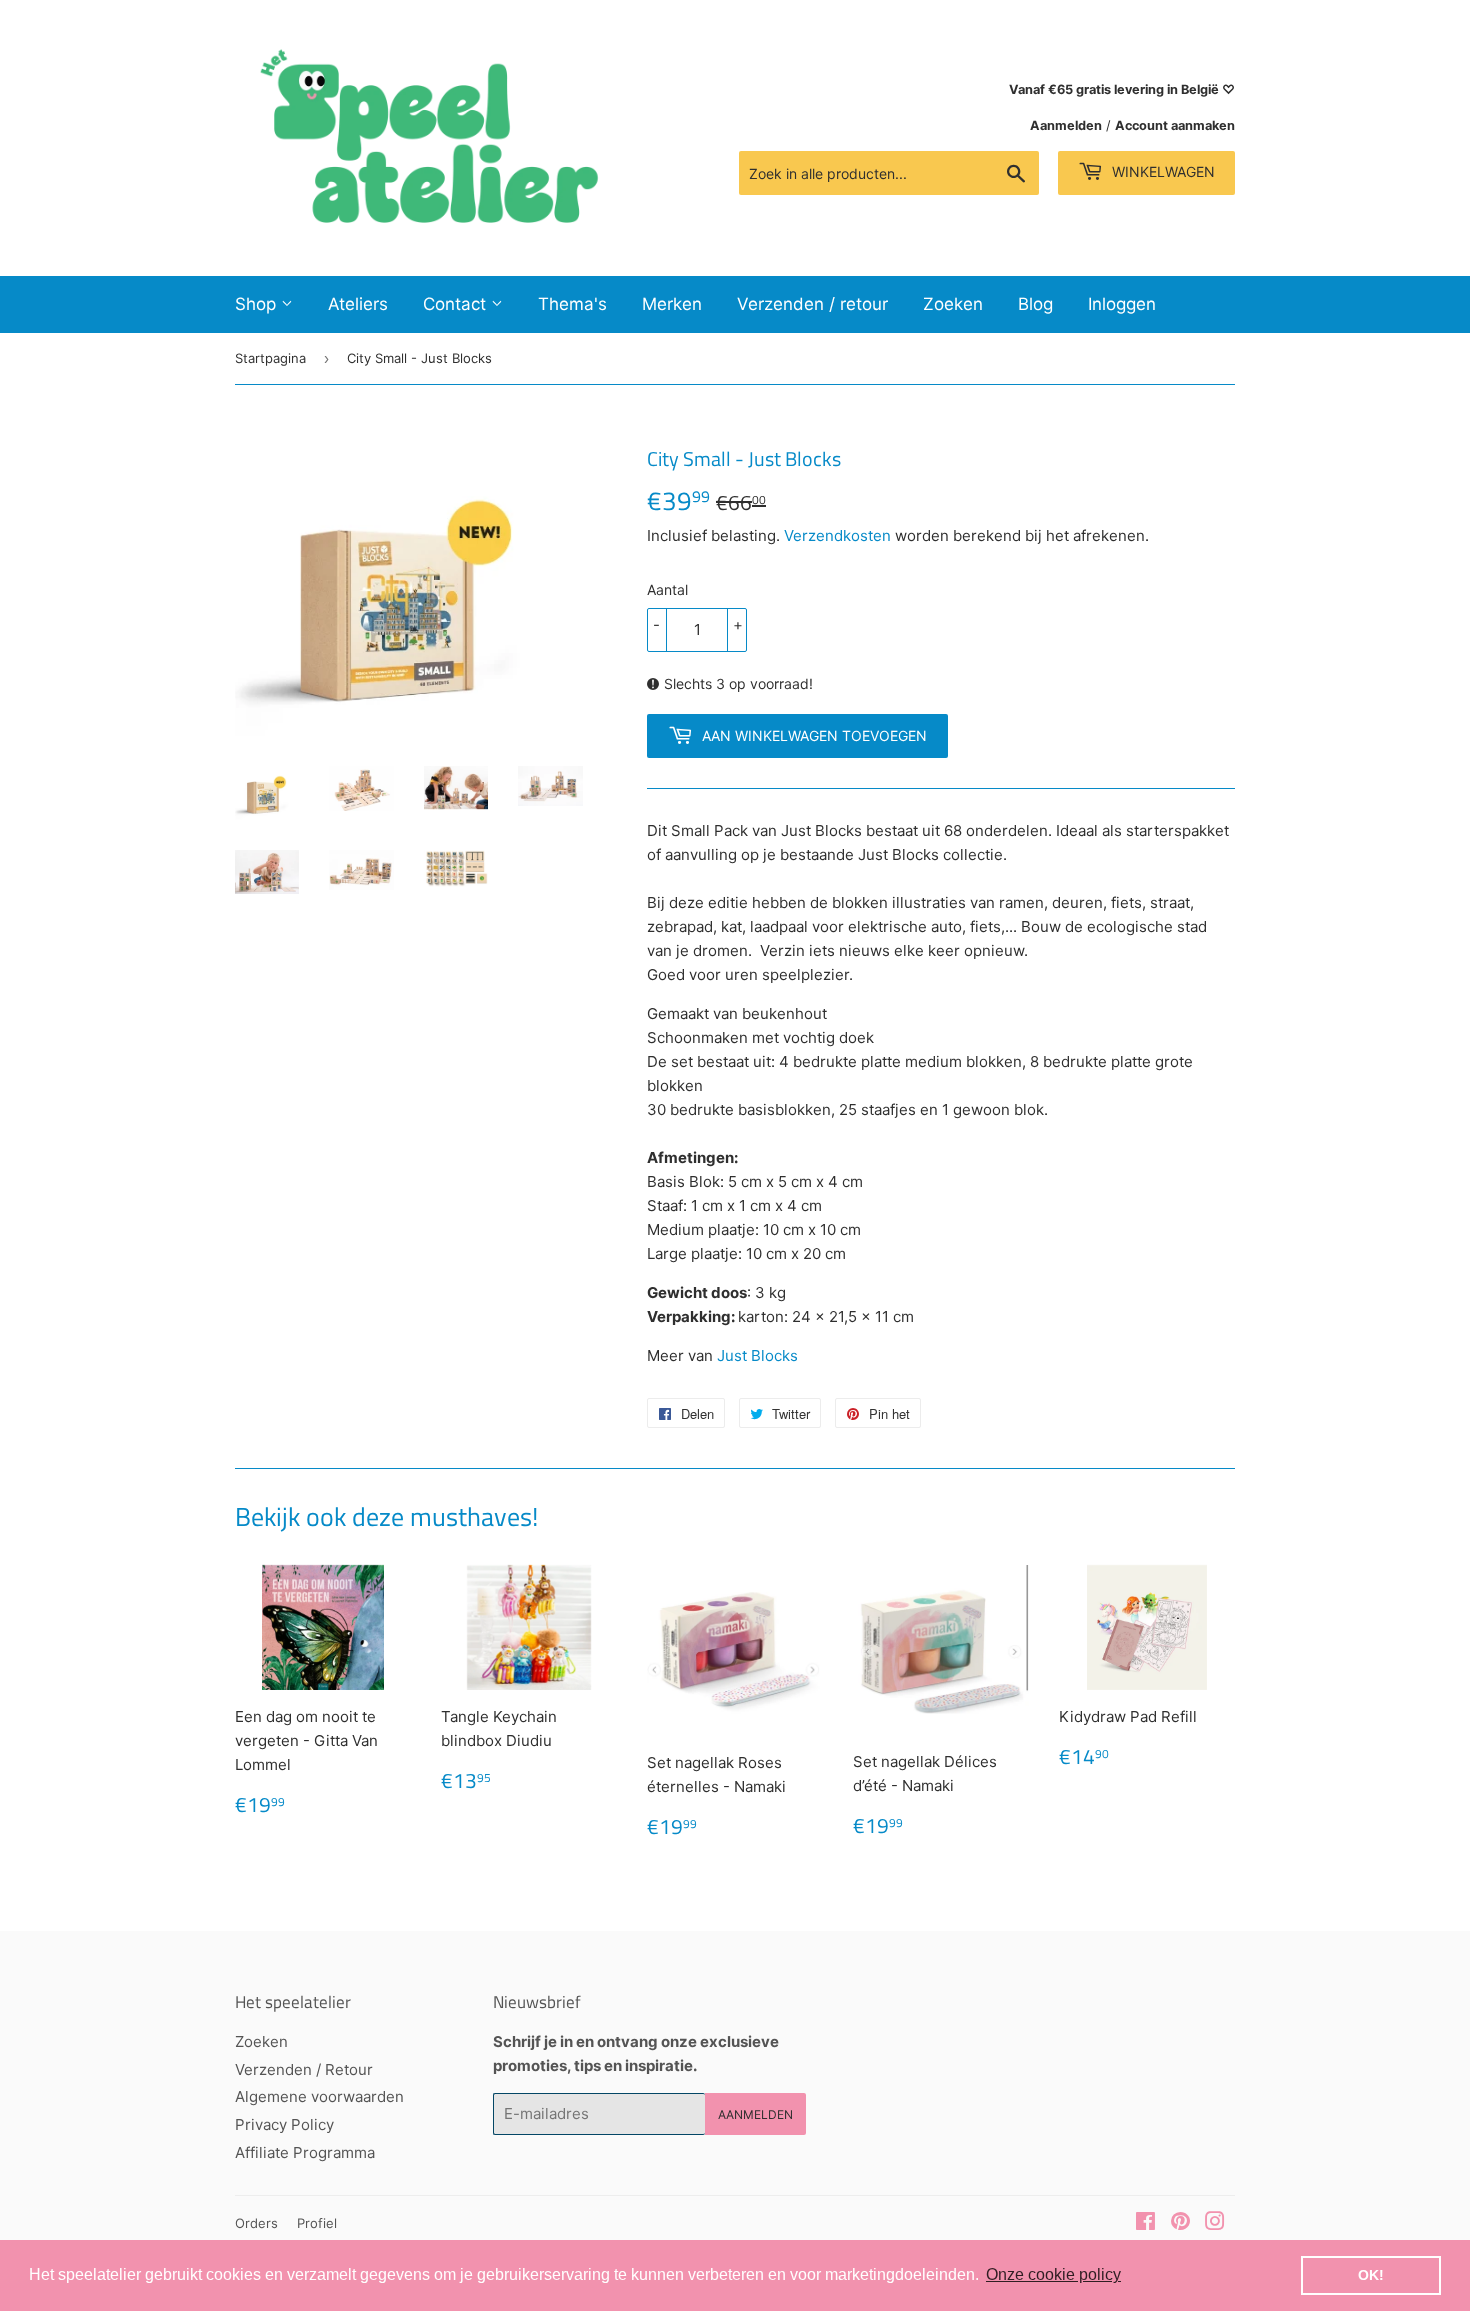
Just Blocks (757, 1355)
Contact (457, 304)
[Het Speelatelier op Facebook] (1145, 2223)
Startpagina (270, 358)
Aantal (667, 589)
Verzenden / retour (812, 304)
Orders (256, 2223)
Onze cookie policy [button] (1053, 2274)
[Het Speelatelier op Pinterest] (1180, 2223)
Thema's (572, 304)
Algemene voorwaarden (319, 2096)
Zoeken (953, 304)
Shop (258, 304)
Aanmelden (1066, 125)
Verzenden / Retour (304, 2069)
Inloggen (1122, 304)
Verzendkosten (837, 535)
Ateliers (358, 304)
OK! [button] (1371, 2275)
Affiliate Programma (305, 2152)
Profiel (317, 2223)
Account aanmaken (1175, 125)
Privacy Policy (284, 2124)
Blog (1035, 304)
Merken (672, 304)
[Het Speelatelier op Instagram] (1215, 2223)
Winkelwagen (1161, 171)
